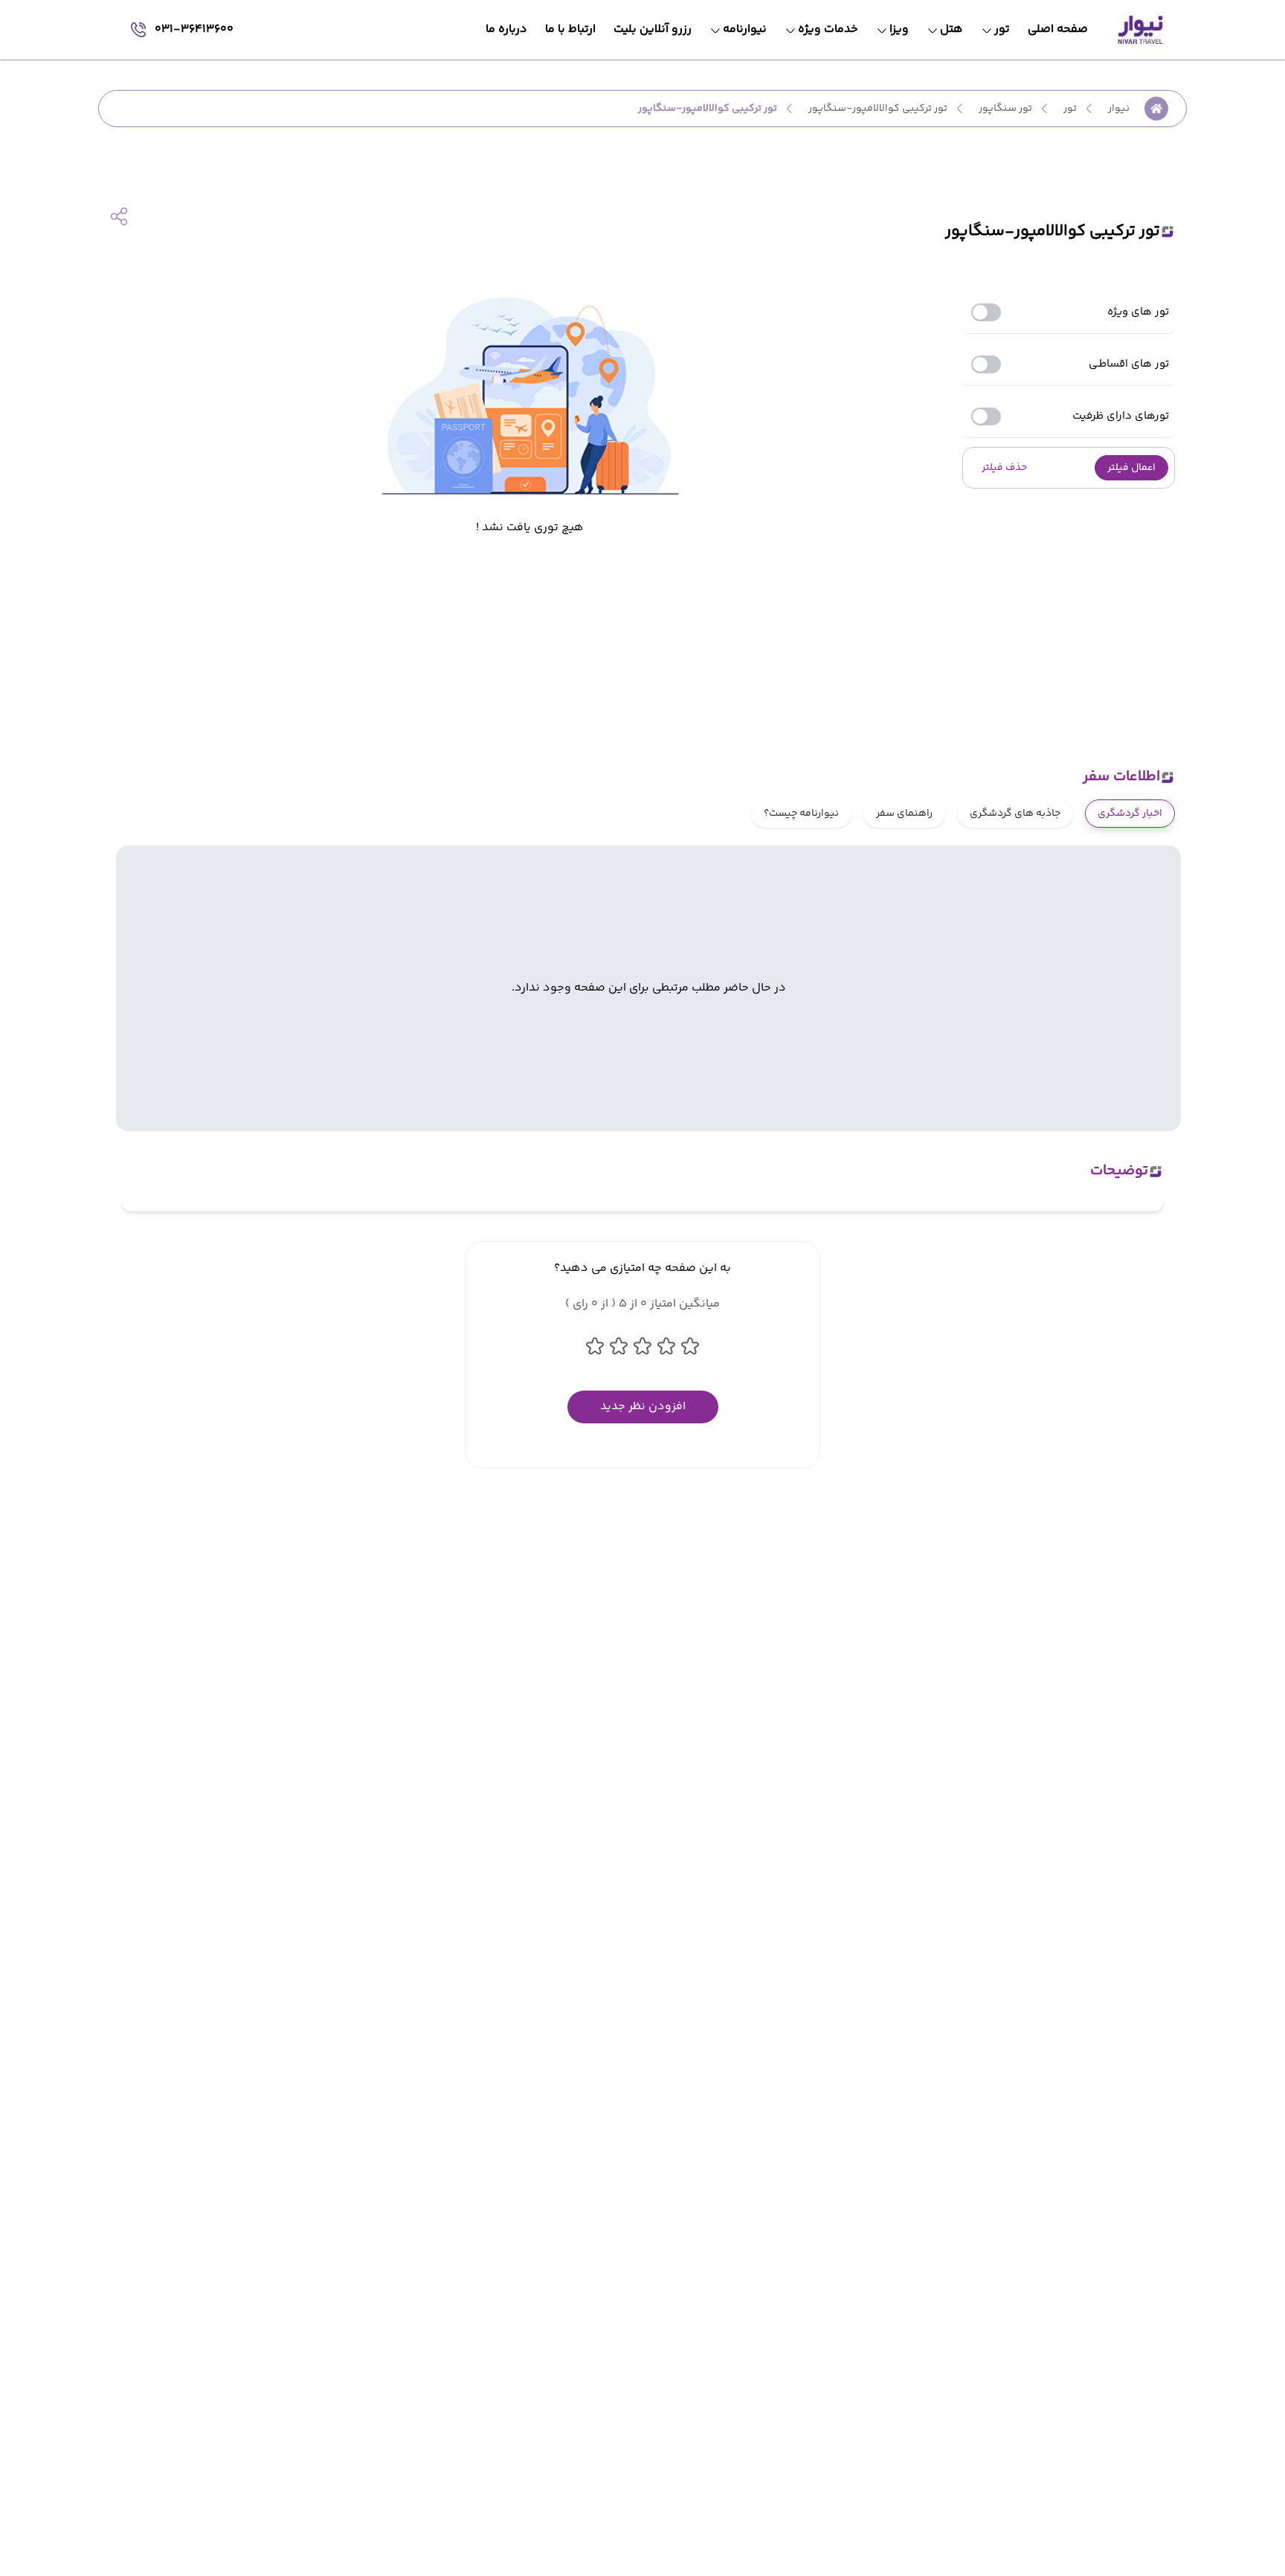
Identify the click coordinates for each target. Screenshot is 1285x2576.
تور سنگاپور (1005, 109)
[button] (1131, 468)
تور (1070, 109)
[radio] (1170, 804)
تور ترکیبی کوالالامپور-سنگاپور (878, 109)
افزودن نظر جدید (643, 1407)
